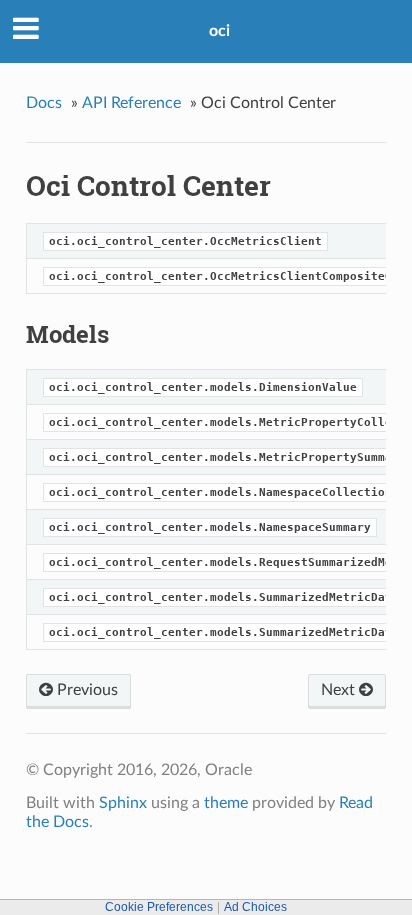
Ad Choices (255, 907)
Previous (85, 690)
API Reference (131, 103)
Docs (44, 103)
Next (340, 690)
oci (219, 31)
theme (226, 803)
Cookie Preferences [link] (159, 907)
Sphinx (123, 803)
